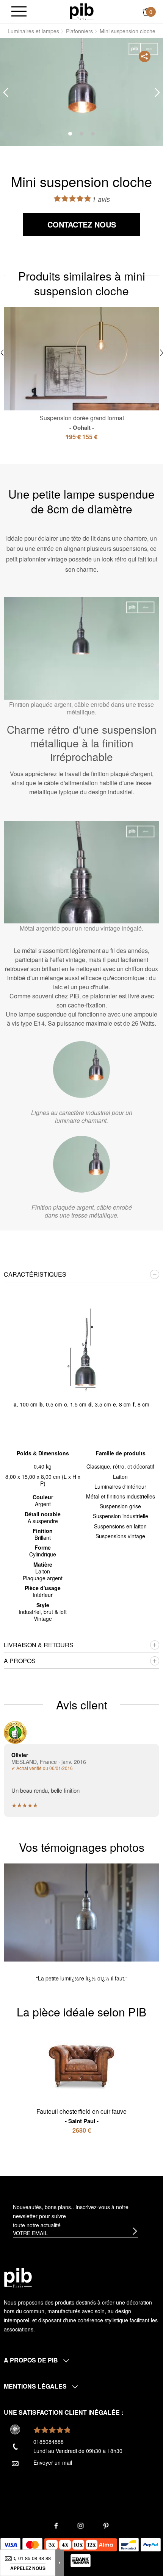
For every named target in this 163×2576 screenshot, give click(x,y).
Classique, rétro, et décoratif (120, 1466)
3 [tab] (93, 134)
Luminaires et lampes (33, 31)
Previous (6, 93)
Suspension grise (120, 1506)
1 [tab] (70, 134)
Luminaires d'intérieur (120, 1486)
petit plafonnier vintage (37, 559)
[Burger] (19, 12)
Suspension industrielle (121, 1516)
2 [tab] (81, 134)
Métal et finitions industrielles (121, 1496)
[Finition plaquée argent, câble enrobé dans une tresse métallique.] (81, 1164)
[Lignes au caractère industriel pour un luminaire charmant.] (81, 1070)
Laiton (120, 1477)
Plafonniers (79, 31)
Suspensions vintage (120, 1536)
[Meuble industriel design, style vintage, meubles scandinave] (82, 11)
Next (157, 93)
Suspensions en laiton (120, 1526)
